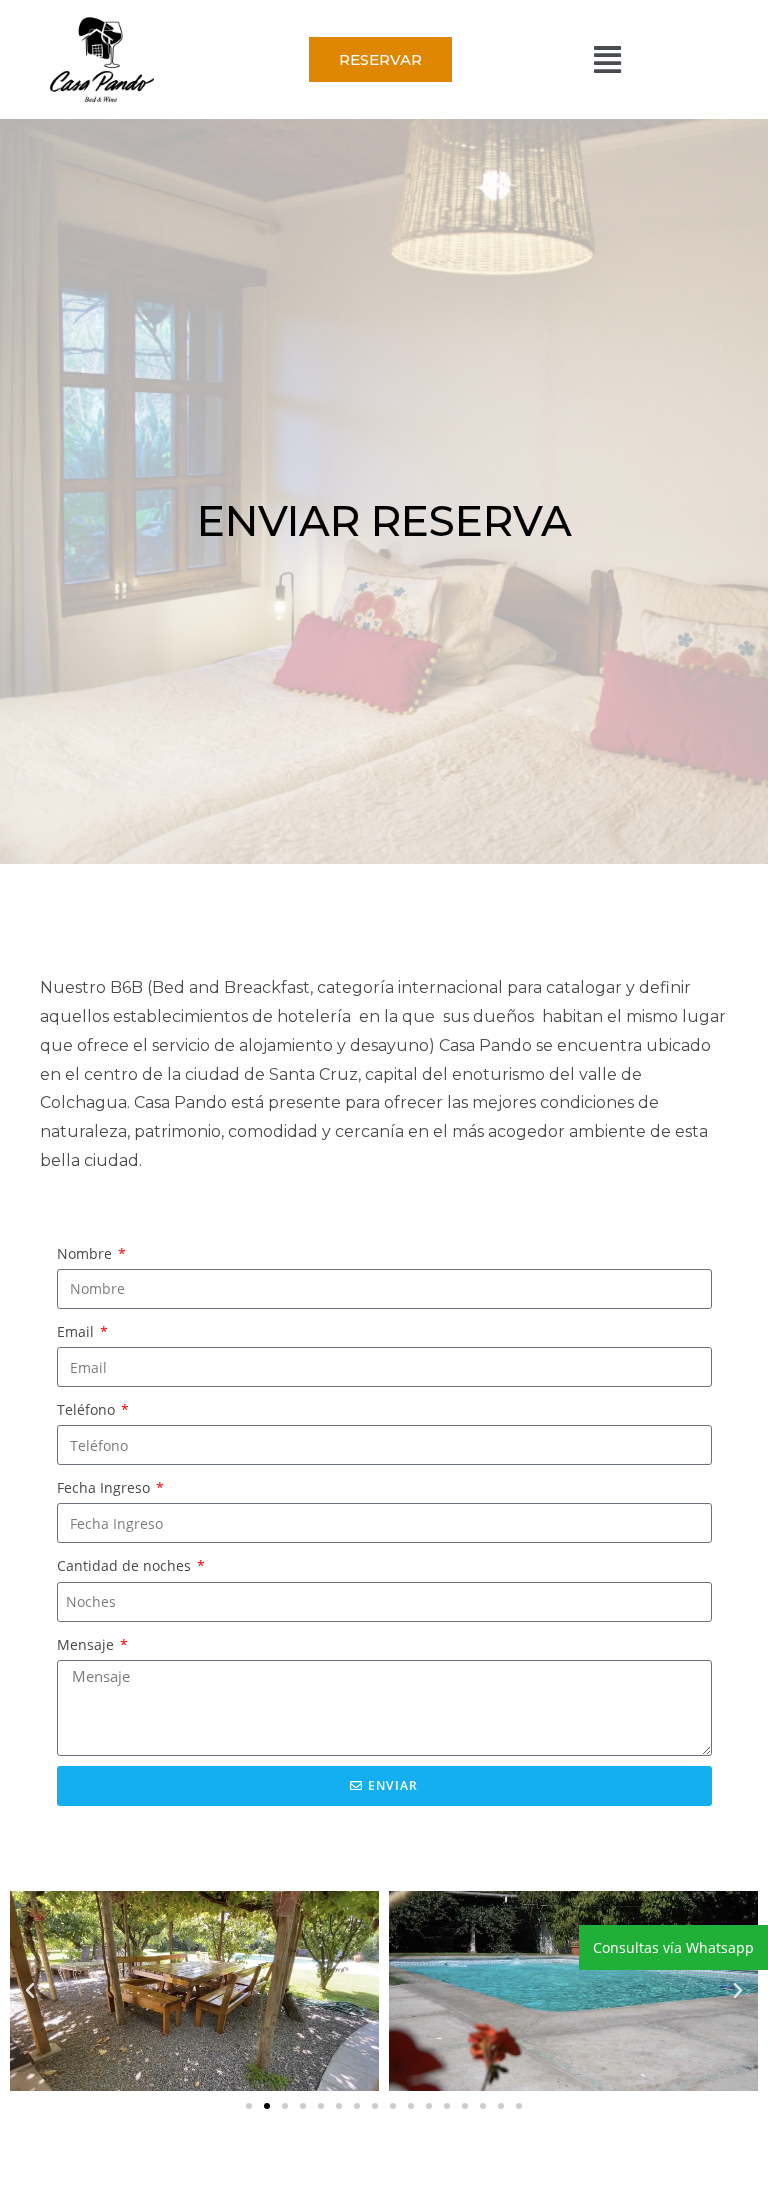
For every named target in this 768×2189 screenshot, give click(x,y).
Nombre (86, 1253)
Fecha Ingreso (105, 1487)
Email (77, 1331)
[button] (607, 59)
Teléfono (88, 1409)
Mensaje (87, 1644)
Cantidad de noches (126, 1565)
